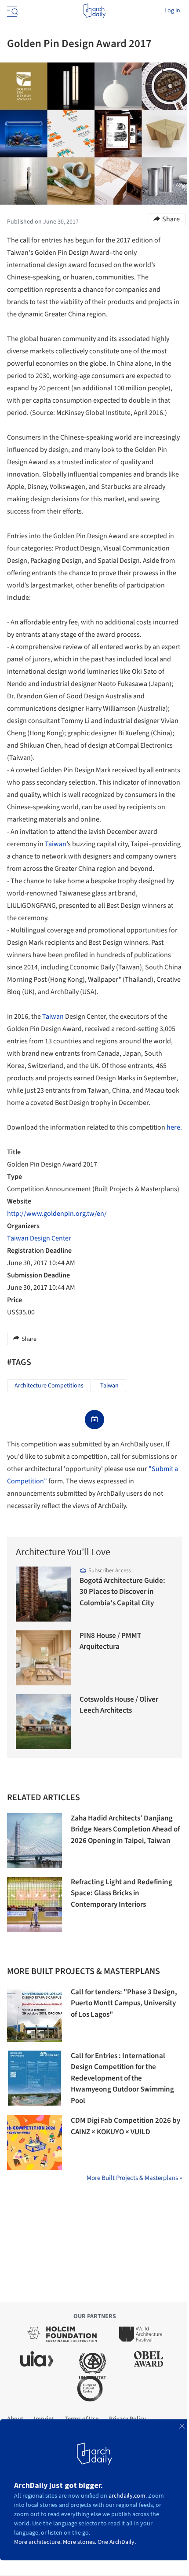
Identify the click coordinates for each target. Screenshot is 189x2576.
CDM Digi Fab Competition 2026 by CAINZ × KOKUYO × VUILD (125, 2126)
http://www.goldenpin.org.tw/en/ (57, 1214)
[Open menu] (11, 11)
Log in (172, 11)
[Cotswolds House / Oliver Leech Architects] (43, 1722)
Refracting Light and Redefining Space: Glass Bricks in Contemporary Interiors (122, 1893)
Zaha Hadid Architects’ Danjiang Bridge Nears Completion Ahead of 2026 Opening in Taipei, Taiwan (125, 1829)
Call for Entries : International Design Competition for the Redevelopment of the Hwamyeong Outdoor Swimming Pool (122, 2078)
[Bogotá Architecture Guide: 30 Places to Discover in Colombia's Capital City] (43, 1594)
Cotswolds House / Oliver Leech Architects (119, 1705)
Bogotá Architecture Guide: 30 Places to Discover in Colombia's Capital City (122, 1592)
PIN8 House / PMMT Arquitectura (110, 1641)
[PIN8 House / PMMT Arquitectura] (43, 1658)
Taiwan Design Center (39, 1238)
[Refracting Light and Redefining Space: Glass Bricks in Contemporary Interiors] (35, 1904)
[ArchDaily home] (94, 11)
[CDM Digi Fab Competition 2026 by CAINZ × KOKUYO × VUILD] (35, 2143)
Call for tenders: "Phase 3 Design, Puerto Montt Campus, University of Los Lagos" (124, 2003)
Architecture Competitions (49, 1386)
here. (174, 1127)
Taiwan (56, 844)
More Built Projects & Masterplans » (134, 2178)
